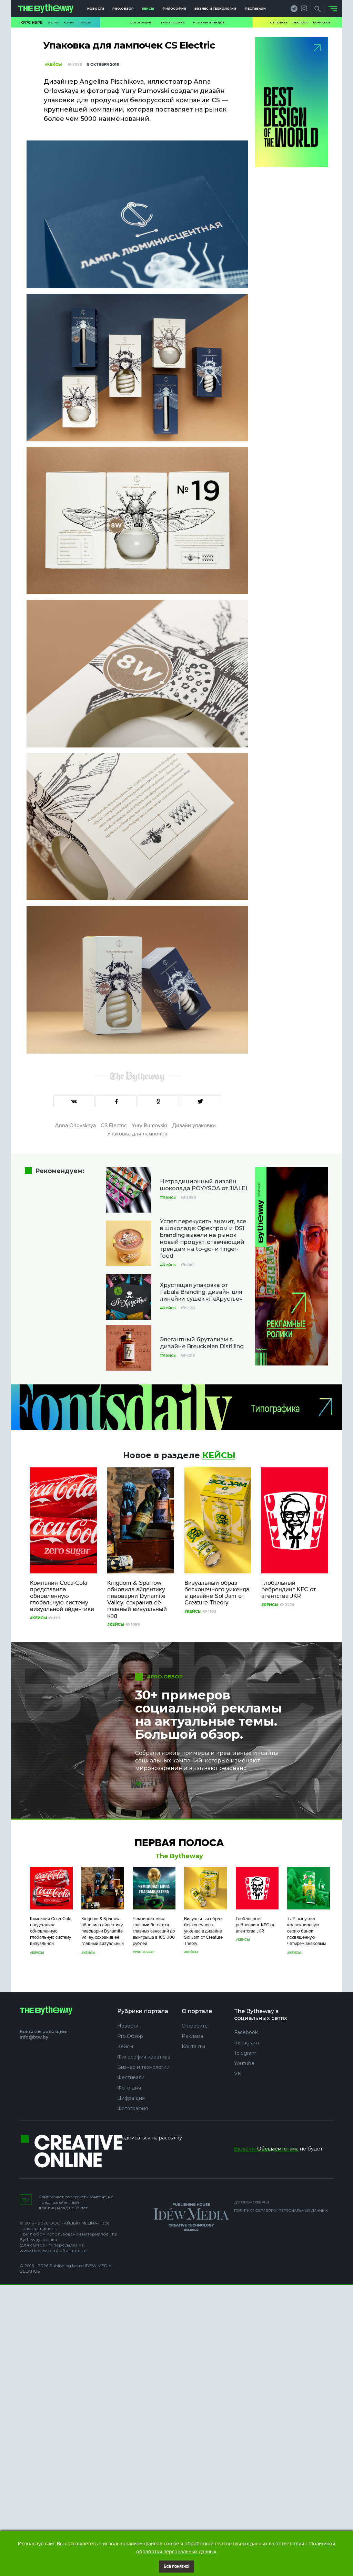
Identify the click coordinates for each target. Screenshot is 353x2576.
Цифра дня (131, 2098)
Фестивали (255, 8)
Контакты (322, 22)
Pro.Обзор (123, 8)
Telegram (245, 2053)
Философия (174, 8)
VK (238, 2074)
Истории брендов (209, 22)
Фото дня (129, 2088)
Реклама (300, 22)
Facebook (246, 2032)
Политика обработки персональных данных (281, 2211)
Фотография (141, 22)
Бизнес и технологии (215, 8)
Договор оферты (251, 2202)
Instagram (246, 2043)
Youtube (244, 2063)
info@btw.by (34, 2037)
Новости (96, 8)
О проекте (279, 22)
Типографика (173, 22)
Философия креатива (144, 2057)
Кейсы (148, 8)
